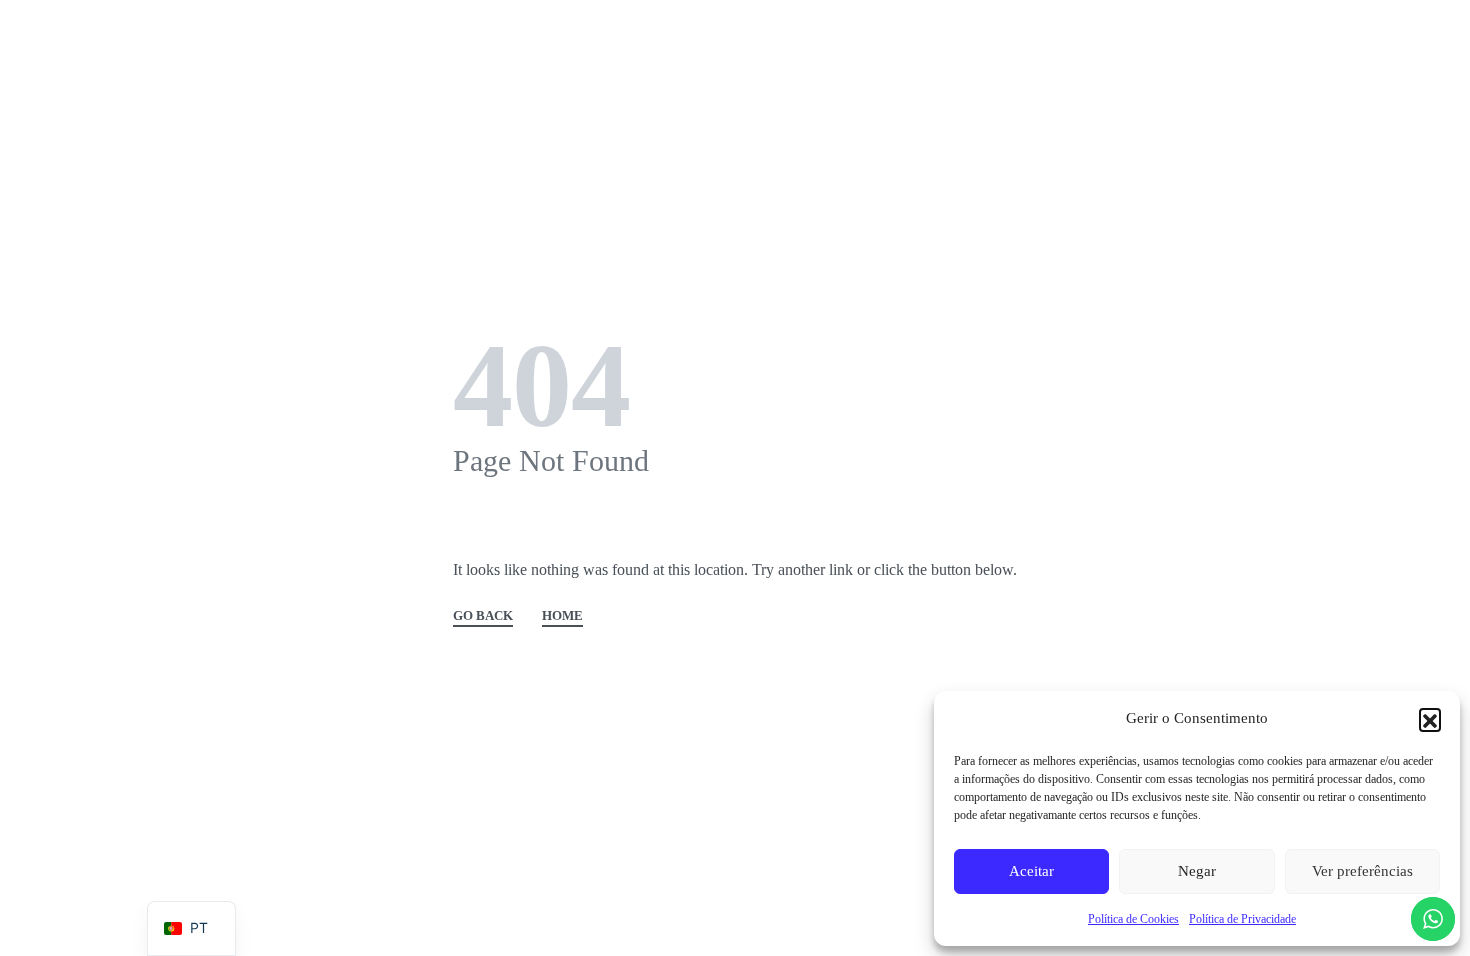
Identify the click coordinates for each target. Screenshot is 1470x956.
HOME (562, 616)
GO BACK (483, 616)
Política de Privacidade (1242, 919)
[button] (1430, 719)
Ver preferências (1362, 871)
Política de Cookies (1133, 919)
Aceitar (1031, 871)
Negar (1197, 871)
